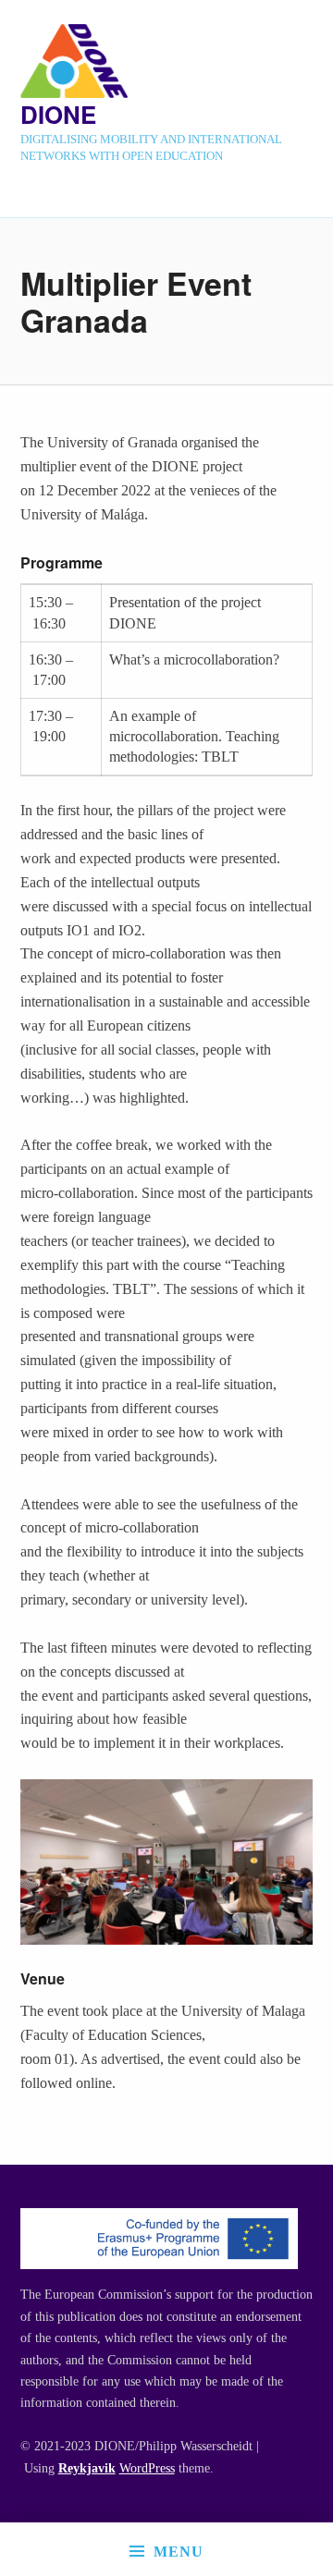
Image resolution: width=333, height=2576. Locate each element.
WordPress (147, 2468)
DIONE (58, 114)
